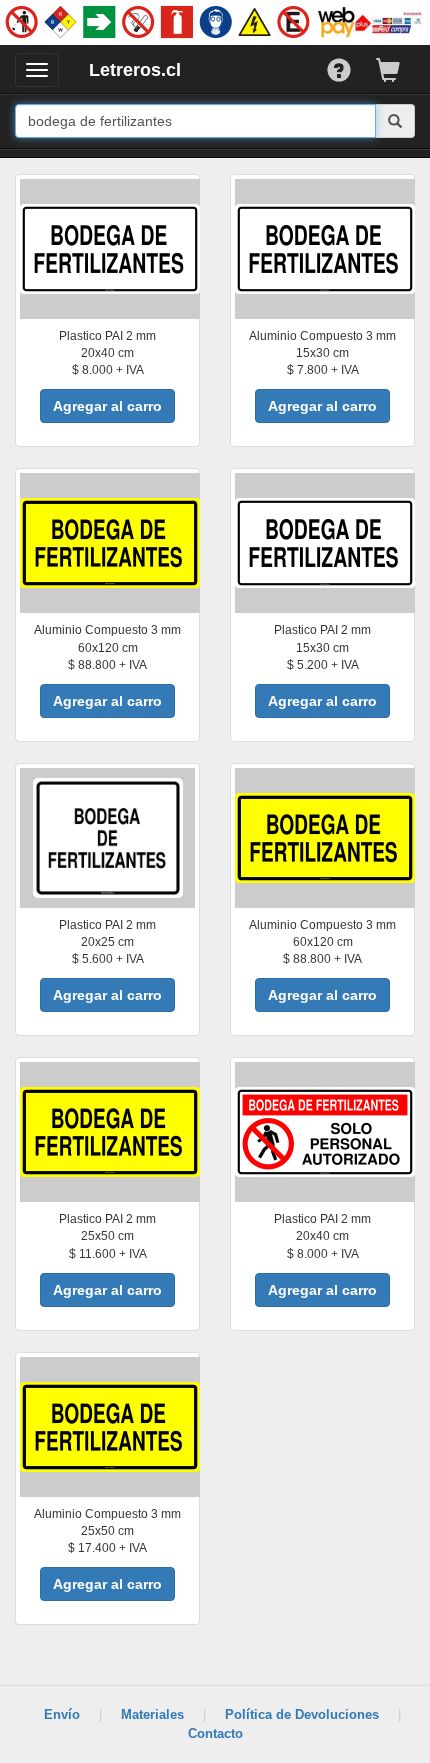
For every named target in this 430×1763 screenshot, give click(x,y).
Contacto (215, 1733)
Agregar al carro (107, 406)
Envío (62, 1714)
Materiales (152, 1714)
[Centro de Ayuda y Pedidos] (351, 65)
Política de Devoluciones (302, 1714)
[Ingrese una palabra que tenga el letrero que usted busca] (395, 121)
